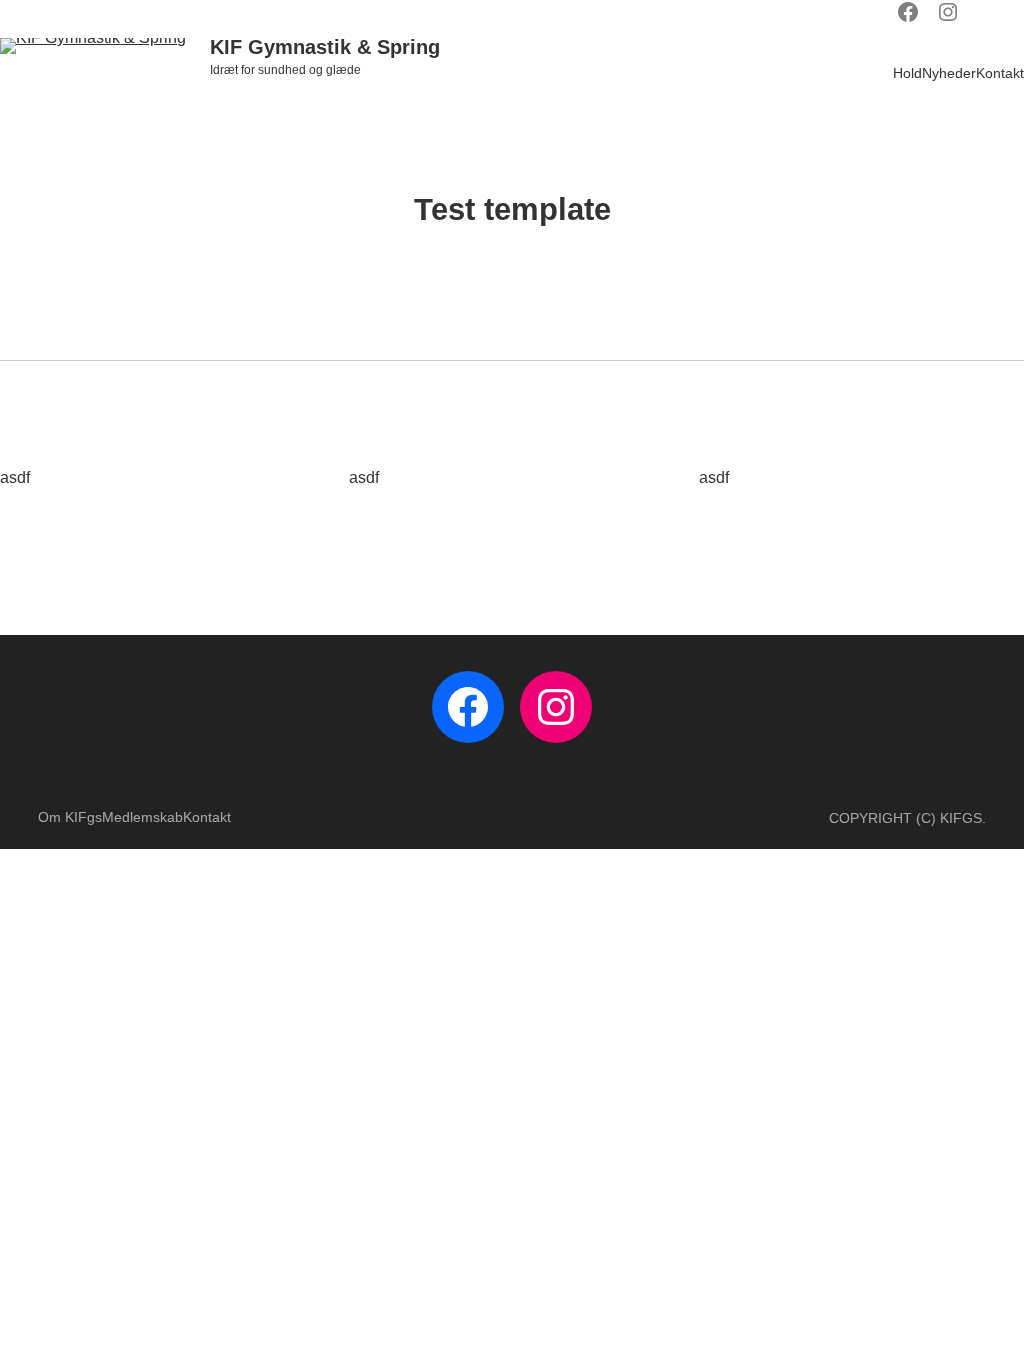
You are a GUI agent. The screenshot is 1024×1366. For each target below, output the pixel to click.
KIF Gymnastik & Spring (325, 47)
